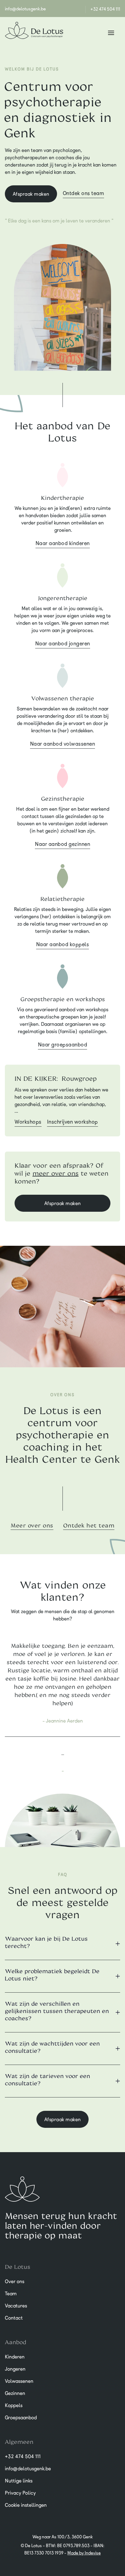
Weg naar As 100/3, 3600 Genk (63, 2537)
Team (11, 2293)
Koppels (14, 2405)
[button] (111, 32)
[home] (34, 32)
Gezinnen (15, 2393)
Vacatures (16, 2306)
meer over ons (56, 1173)
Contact (14, 2318)
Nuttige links (19, 2481)
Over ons (15, 2281)
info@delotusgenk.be (25, 9)
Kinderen (15, 2357)
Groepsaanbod (21, 2417)
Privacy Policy (20, 2493)
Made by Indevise (84, 2553)
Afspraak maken (31, 194)
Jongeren (15, 2369)
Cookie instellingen (26, 2505)
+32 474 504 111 (105, 9)
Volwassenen (19, 2381)
